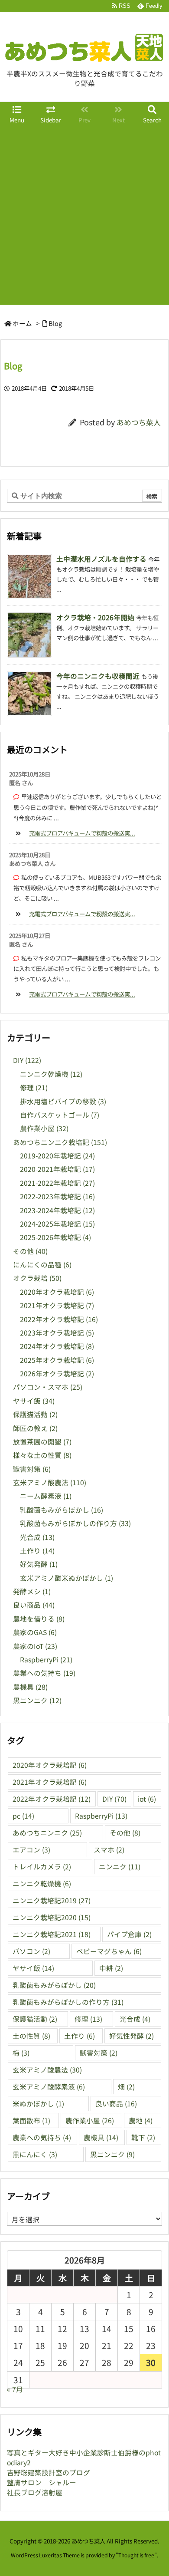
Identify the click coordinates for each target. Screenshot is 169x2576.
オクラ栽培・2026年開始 (95, 617)
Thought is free (136, 2555)
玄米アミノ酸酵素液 (49, 2087)
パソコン (31, 1951)
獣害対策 (32, 1469)
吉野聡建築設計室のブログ (49, 2472)
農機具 (30, 1687)
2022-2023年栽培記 (57, 1196)
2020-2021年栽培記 (57, 1169)
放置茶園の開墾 (42, 1442)
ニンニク (120, 1867)
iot (147, 1799)
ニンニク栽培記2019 (52, 1900)
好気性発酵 (132, 2036)
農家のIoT (35, 1646)
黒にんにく (35, 2154)
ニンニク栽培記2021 (52, 1934)
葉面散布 (31, 2120)
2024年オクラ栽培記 (57, 1346)
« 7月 (15, 2389)
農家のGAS (35, 1632)
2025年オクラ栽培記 (57, 1360)
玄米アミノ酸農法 (50, 1482)
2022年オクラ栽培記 (59, 1319)
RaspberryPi (46, 1660)
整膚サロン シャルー (42, 2482)
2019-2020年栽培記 (57, 1156)
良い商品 (34, 1605)
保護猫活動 (35, 1414)
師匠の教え (35, 1428)
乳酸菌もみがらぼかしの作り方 (75, 1523)
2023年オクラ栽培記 (57, 1333)
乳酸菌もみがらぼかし (62, 1510)
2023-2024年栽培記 (57, 1210)
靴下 (143, 2137)
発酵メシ (32, 1591)
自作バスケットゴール (60, 1115)
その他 (30, 1251)
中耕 (111, 1968)
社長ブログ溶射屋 (35, 2492)
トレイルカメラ (42, 1867)
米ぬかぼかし (38, 2104)
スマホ (109, 1850)
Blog (55, 323)
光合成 (37, 1537)
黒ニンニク (37, 1700)
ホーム (22, 323)
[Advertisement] (84, 216)
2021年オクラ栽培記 (57, 1305)
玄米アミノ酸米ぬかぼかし (67, 1578)
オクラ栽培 (37, 1278)
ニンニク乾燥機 (51, 1074)
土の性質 (31, 2036)
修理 (34, 1087)
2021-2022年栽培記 (57, 1183)
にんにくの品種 (42, 1265)
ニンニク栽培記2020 (52, 1917)
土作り (37, 1551)
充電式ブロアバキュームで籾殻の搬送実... (82, 833)
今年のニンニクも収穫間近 (98, 676)
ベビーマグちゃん (109, 1951)
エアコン (31, 1850)
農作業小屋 (44, 1128)
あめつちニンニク (47, 1833)
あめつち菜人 (139, 422)
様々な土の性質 (42, 1455)
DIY (27, 1060)
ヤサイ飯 (34, 1401)
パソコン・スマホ (48, 1387)
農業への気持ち (44, 1673)
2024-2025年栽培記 (57, 1224)
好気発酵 (39, 1564)
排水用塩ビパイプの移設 (63, 1101)
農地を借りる (39, 1619)
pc (23, 1816)
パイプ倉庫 (129, 1934)
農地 (141, 2120)
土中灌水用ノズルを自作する (101, 559)
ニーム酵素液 (46, 1496)
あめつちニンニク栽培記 (60, 1142)
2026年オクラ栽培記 (57, 1374)
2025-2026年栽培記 (55, 1237)
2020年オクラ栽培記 (57, 1292)
